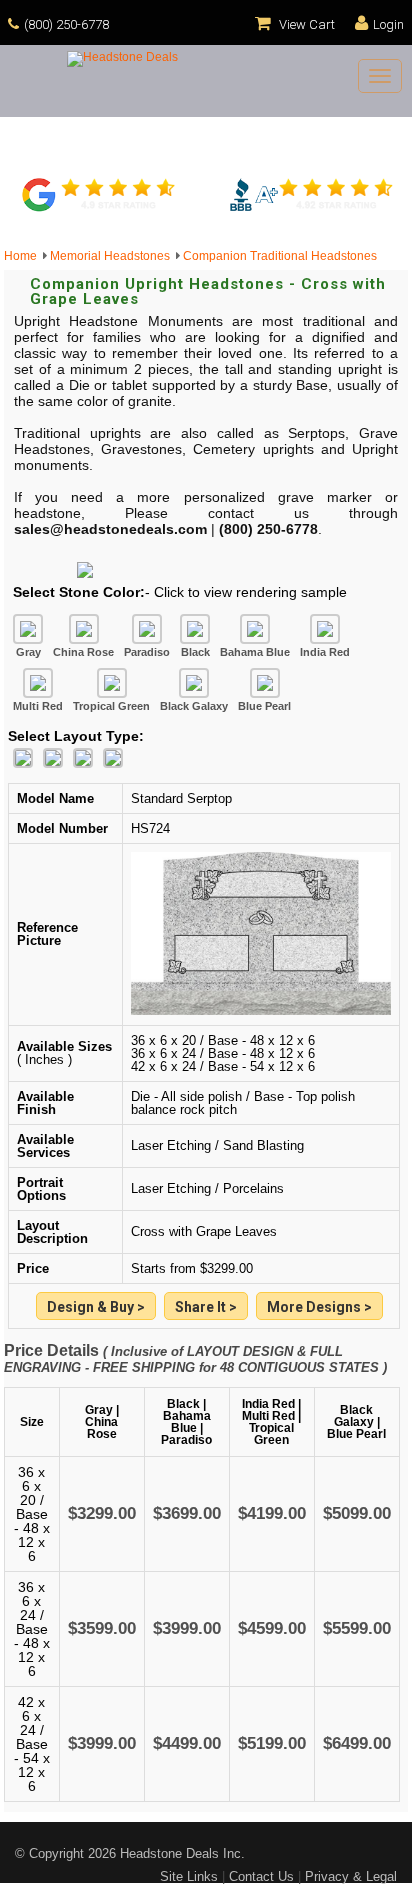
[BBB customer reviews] (311, 209)
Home (23, 256)
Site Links (189, 1876)
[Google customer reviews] (101, 209)
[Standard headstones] (319, 1307)
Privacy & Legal (351, 1876)
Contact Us (261, 1876)
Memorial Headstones (113, 256)
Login (388, 24)
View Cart (305, 24)
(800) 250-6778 (66, 24)
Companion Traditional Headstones (280, 256)
